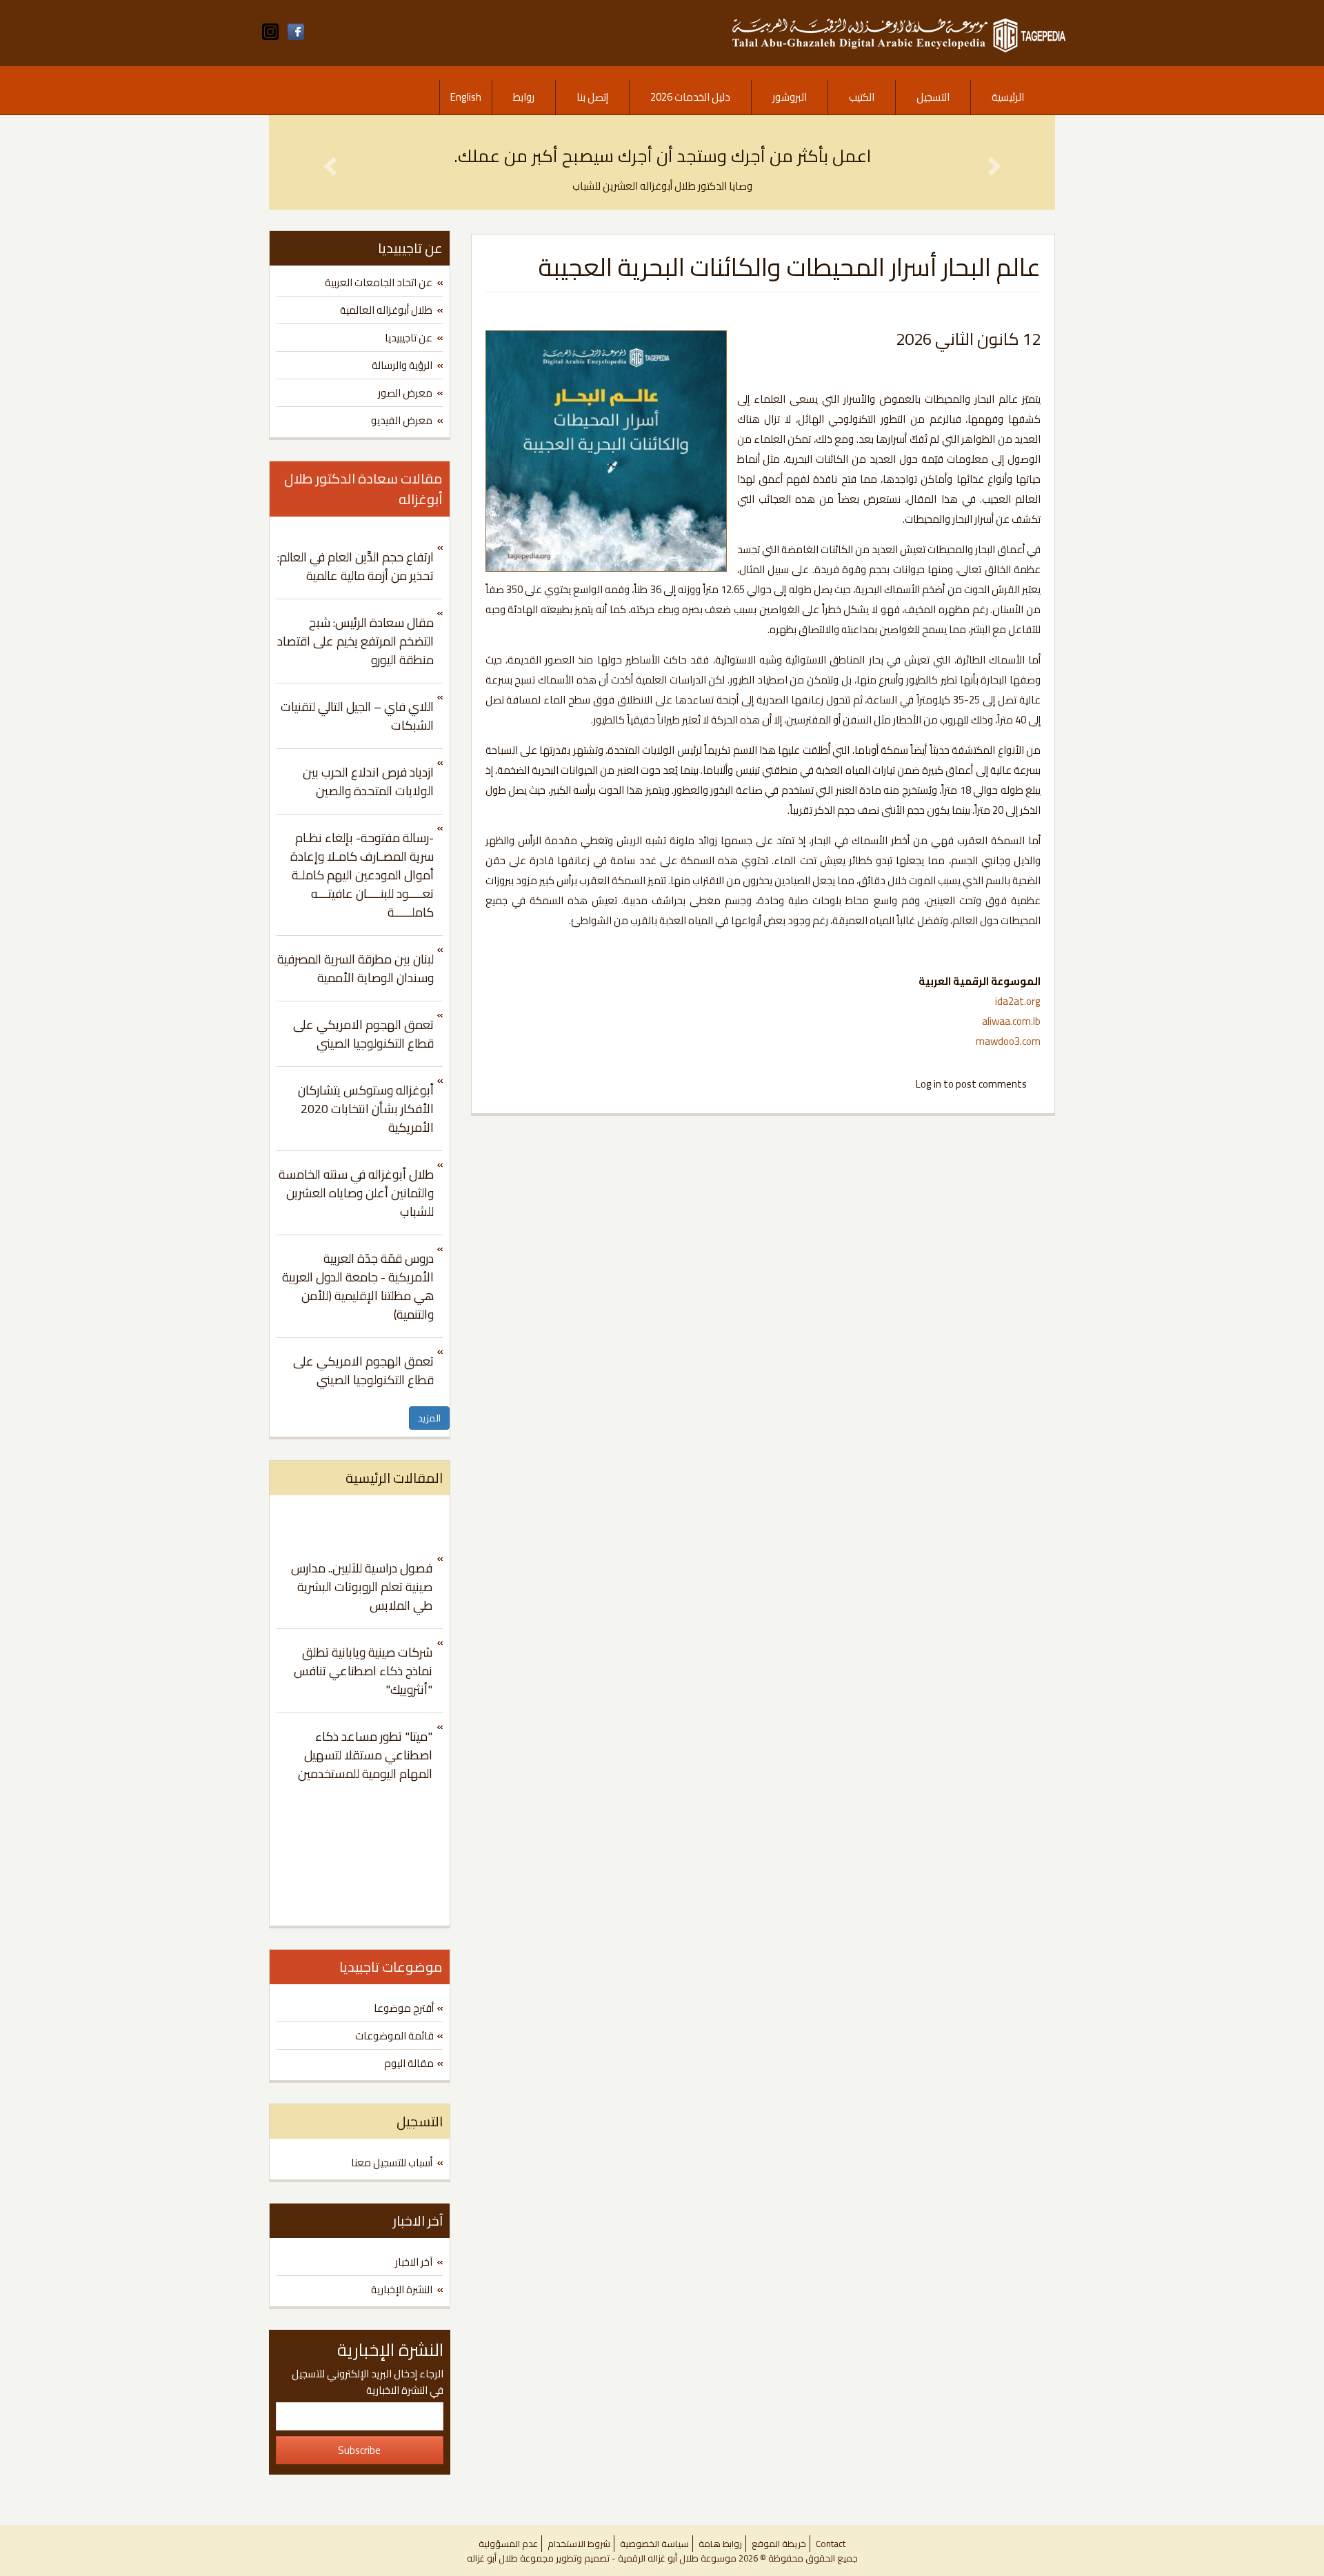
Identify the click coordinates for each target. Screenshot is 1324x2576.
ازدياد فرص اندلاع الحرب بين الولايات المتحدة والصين (368, 781)
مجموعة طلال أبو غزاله (510, 2558)
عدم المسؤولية (508, 2544)
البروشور (790, 97)
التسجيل (933, 97)
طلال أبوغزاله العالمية (386, 310)
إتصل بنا (592, 97)
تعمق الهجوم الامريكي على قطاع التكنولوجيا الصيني (363, 1034)
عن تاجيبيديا (409, 338)
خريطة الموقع (779, 2544)
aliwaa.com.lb (1011, 1021)
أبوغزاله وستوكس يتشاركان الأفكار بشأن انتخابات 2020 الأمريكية (366, 1109)
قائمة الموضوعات (394, 2036)
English (466, 97)
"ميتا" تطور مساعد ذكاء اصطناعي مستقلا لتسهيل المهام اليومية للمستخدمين (365, 1755)
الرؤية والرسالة (402, 365)
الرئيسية (1008, 97)
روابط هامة (720, 2544)
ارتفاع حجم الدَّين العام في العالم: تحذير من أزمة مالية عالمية (355, 566)
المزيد (429, 1418)
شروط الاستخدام (579, 2544)
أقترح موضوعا (404, 2008)
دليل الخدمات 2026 (690, 97)
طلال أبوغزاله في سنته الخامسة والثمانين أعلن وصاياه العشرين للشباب (356, 1193)
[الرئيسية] (899, 32)
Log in (929, 1084)
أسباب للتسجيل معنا (392, 2163)
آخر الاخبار (414, 2262)
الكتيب (862, 97)
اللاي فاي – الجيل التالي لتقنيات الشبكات (357, 716)
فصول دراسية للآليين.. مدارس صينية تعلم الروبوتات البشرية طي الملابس (362, 1587)
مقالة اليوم (409, 2063)
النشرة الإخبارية (402, 2289)
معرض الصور (405, 393)
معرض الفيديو (402, 420)
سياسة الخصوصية (654, 2544)
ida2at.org (1018, 1001)
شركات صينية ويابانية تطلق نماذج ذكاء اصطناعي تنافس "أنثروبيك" (363, 1671)
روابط (524, 97)
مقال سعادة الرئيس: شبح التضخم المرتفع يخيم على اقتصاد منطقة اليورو (355, 641)
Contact (831, 2544)
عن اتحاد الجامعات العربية (379, 282)
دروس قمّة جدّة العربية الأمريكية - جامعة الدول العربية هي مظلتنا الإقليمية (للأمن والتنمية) (358, 1286)
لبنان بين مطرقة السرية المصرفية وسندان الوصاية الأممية (355, 968)
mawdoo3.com (1008, 1041)
